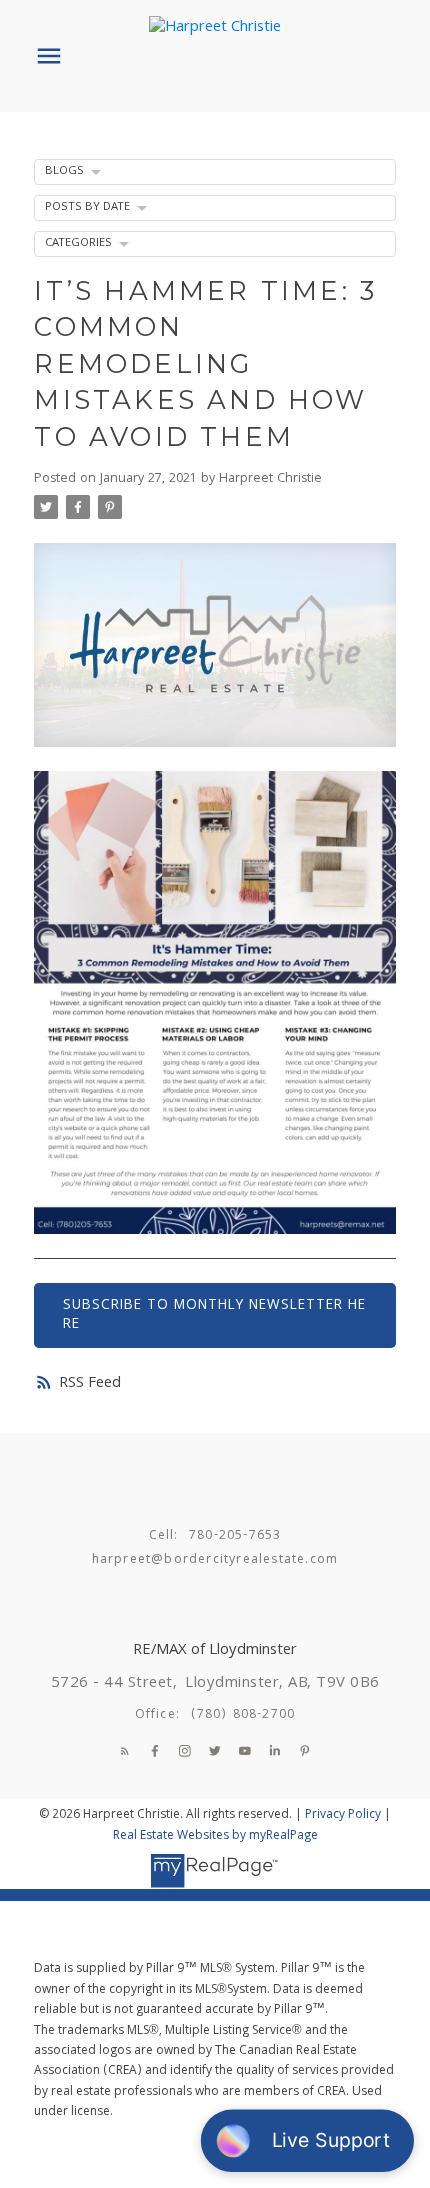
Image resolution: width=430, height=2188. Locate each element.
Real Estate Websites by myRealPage (215, 1836)
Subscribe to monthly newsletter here (214, 1315)
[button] (125, 1751)
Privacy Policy (343, 1815)
